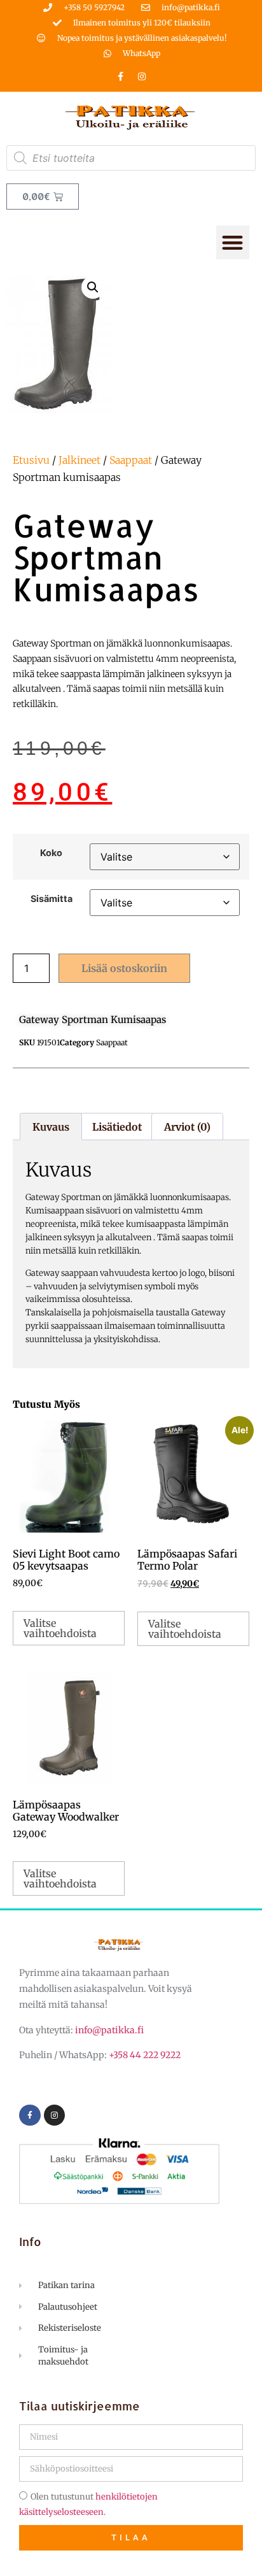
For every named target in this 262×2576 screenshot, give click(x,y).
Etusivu (31, 460)
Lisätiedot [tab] (117, 1127)
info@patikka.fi (109, 2030)
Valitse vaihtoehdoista (60, 1628)
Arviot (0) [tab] (187, 1127)
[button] (233, 242)
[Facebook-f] (121, 76)
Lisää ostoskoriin (124, 968)
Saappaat (131, 460)
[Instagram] (142, 76)
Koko (51, 853)
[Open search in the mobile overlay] (131, 158)
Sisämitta (52, 899)
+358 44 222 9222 (145, 2055)
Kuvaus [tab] (51, 1127)
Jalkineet (79, 460)
